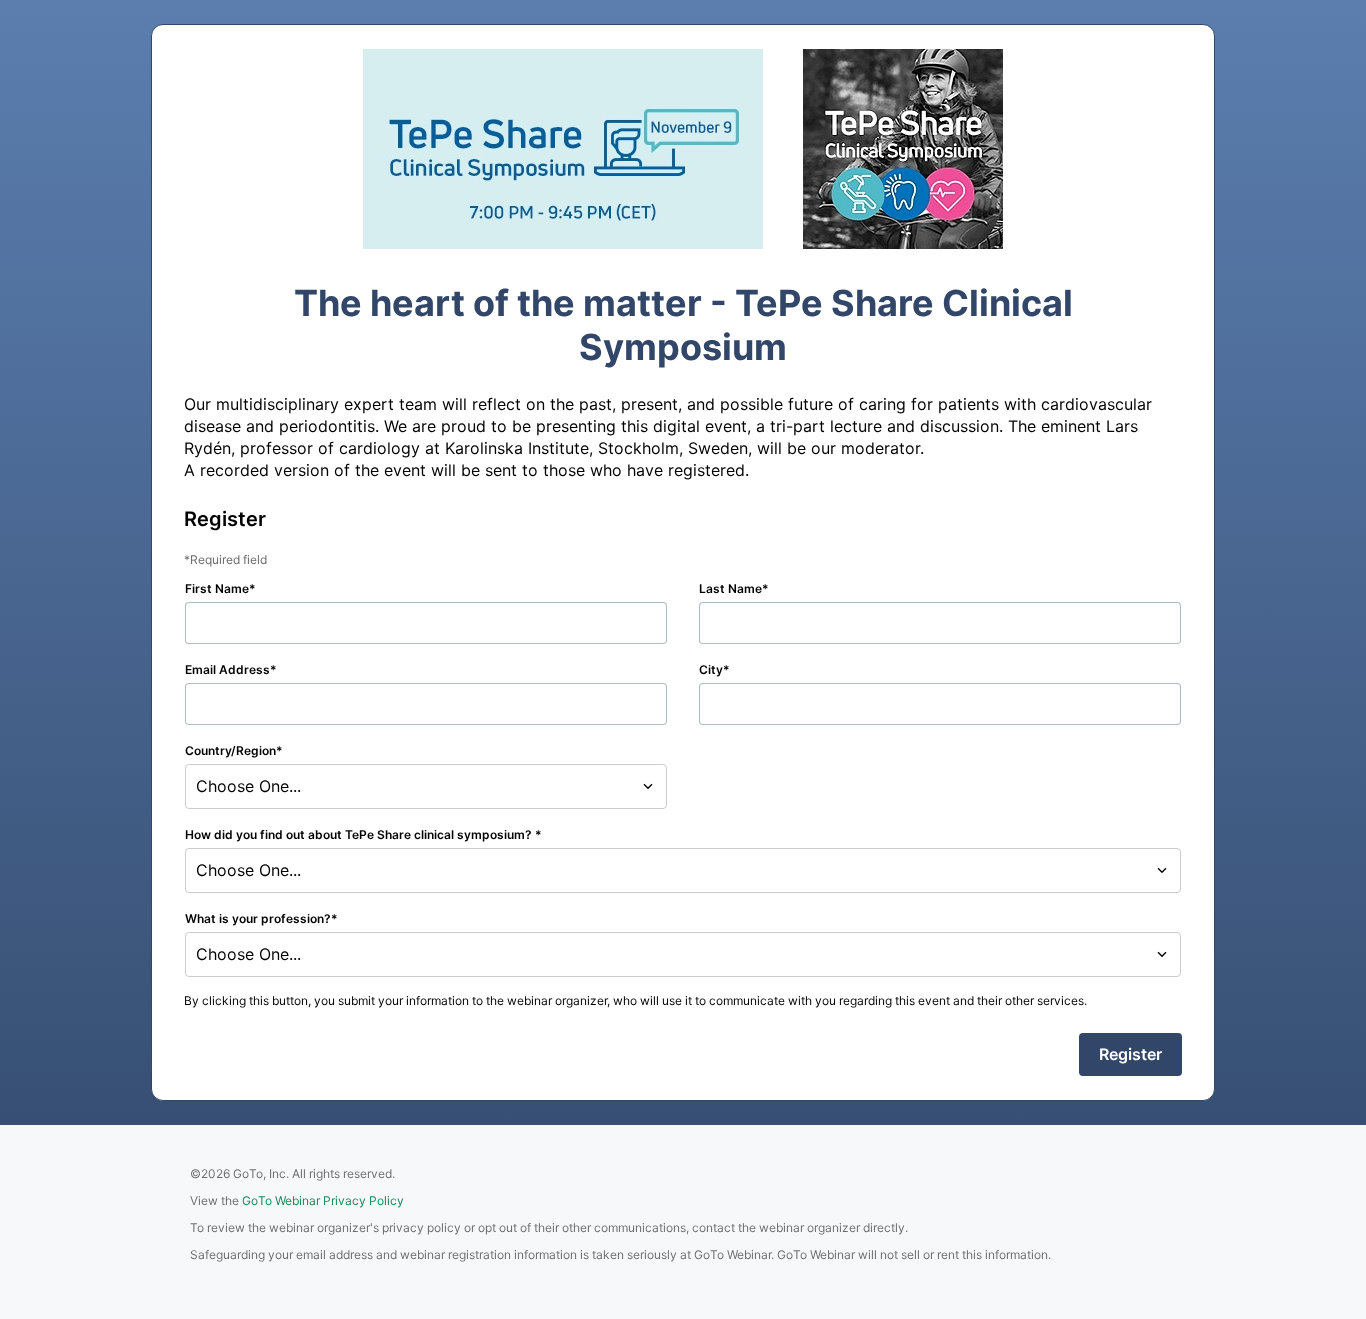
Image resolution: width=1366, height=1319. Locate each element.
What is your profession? (258, 918)
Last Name (730, 588)
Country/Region (230, 750)
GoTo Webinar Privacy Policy (323, 1200)
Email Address (227, 669)
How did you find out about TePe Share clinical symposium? (360, 834)
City (711, 669)
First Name (217, 588)
